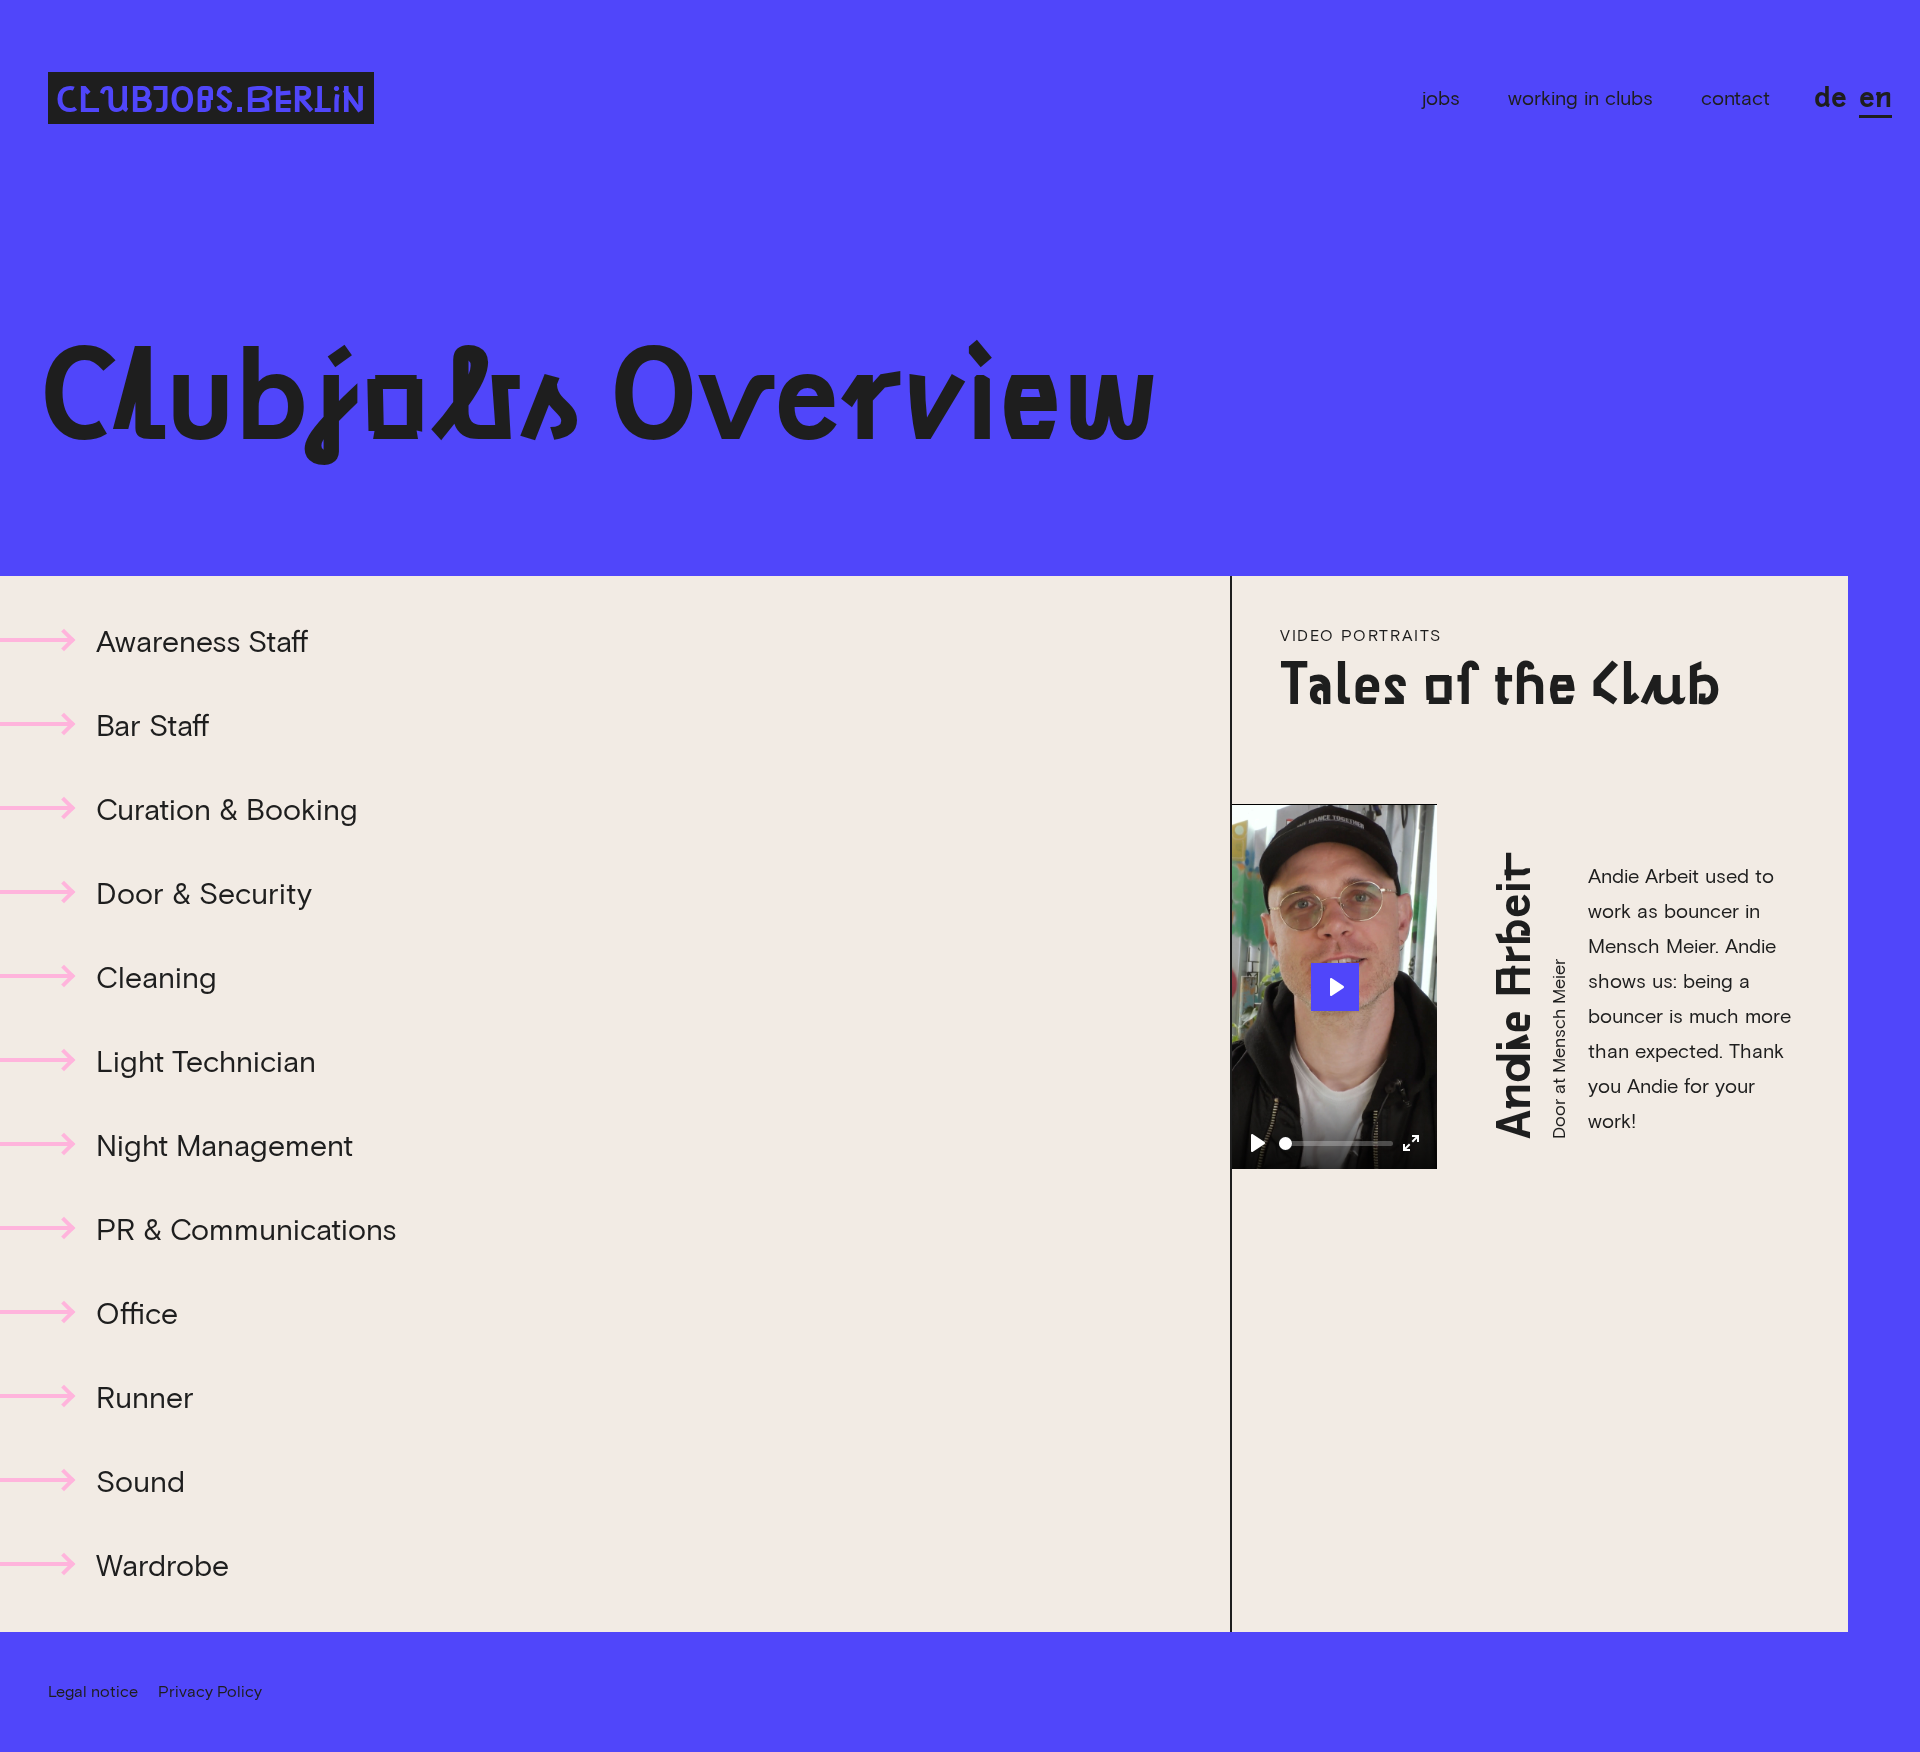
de (1830, 94)
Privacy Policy (210, 1691)
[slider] (1336, 1143)
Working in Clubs (1580, 98)
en (1875, 94)
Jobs (1441, 98)
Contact (1735, 98)
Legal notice (93, 1691)
